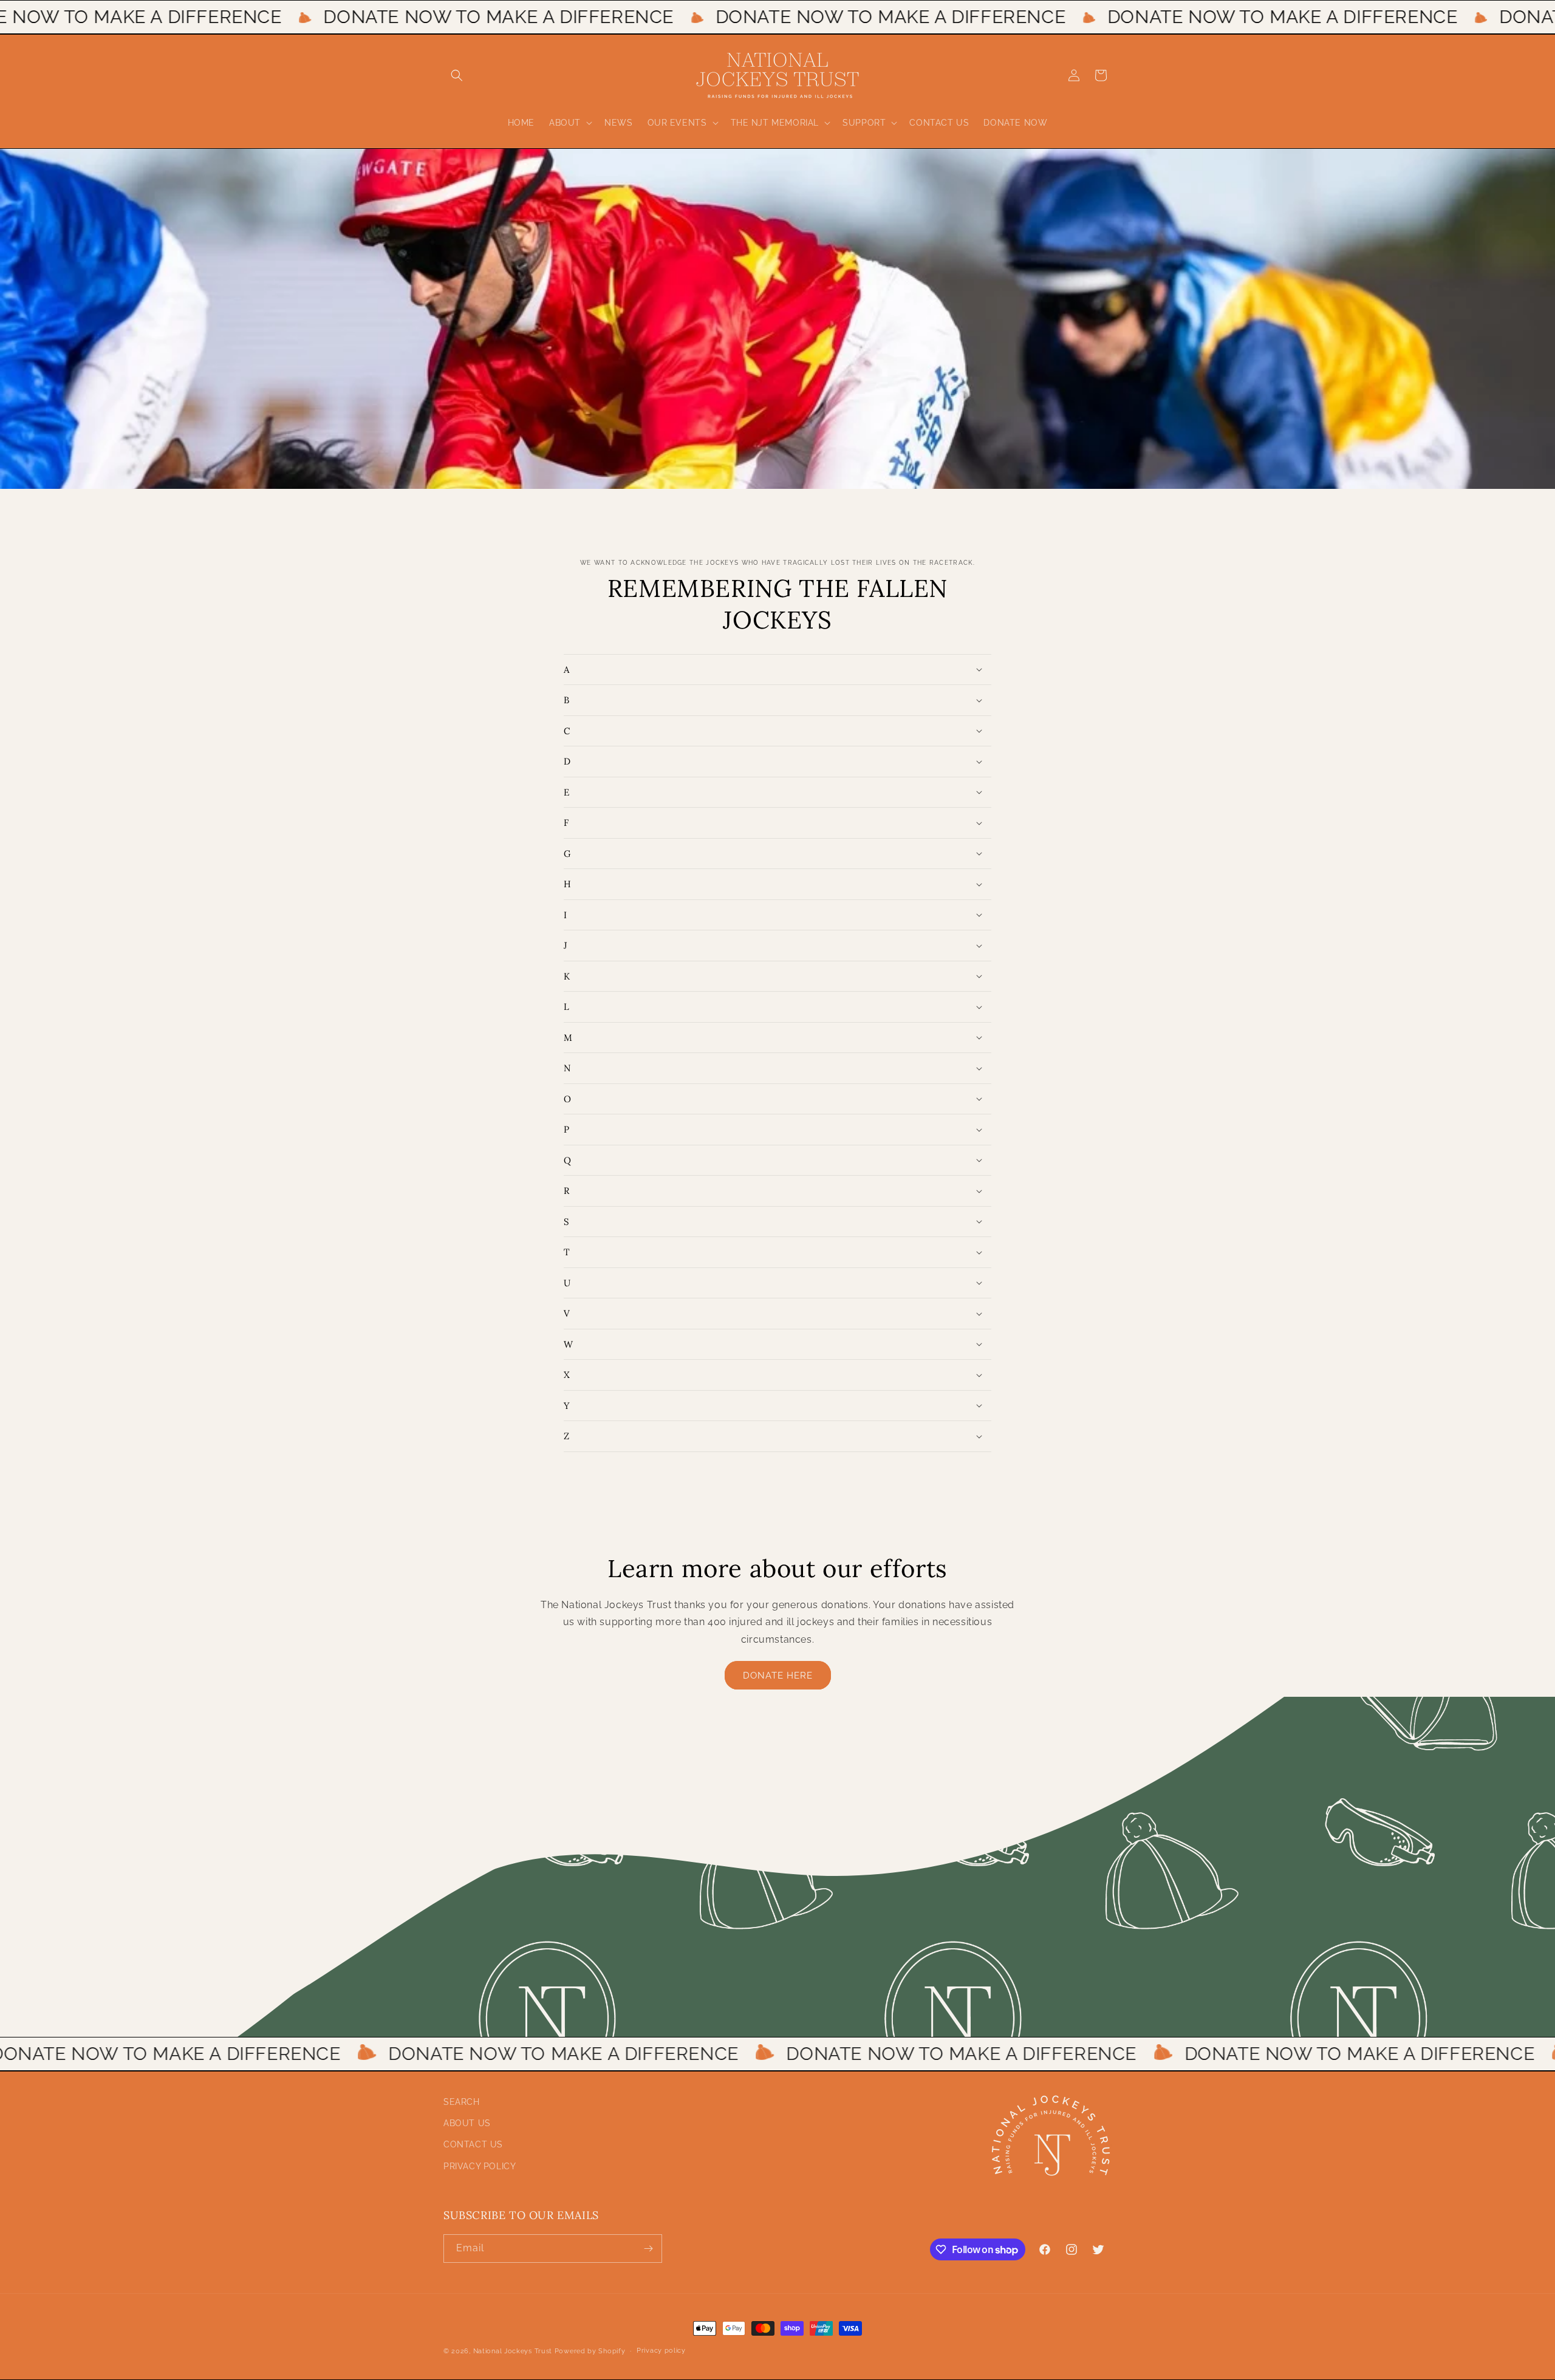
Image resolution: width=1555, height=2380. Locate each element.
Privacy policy (661, 2351)
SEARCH (462, 2102)
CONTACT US (473, 2144)
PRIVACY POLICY (480, 2166)
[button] (457, 75)
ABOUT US (467, 2123)
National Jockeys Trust (513, 2351)
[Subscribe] (648, 2249)
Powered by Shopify (590, 2351)
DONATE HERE (778, 1676)
